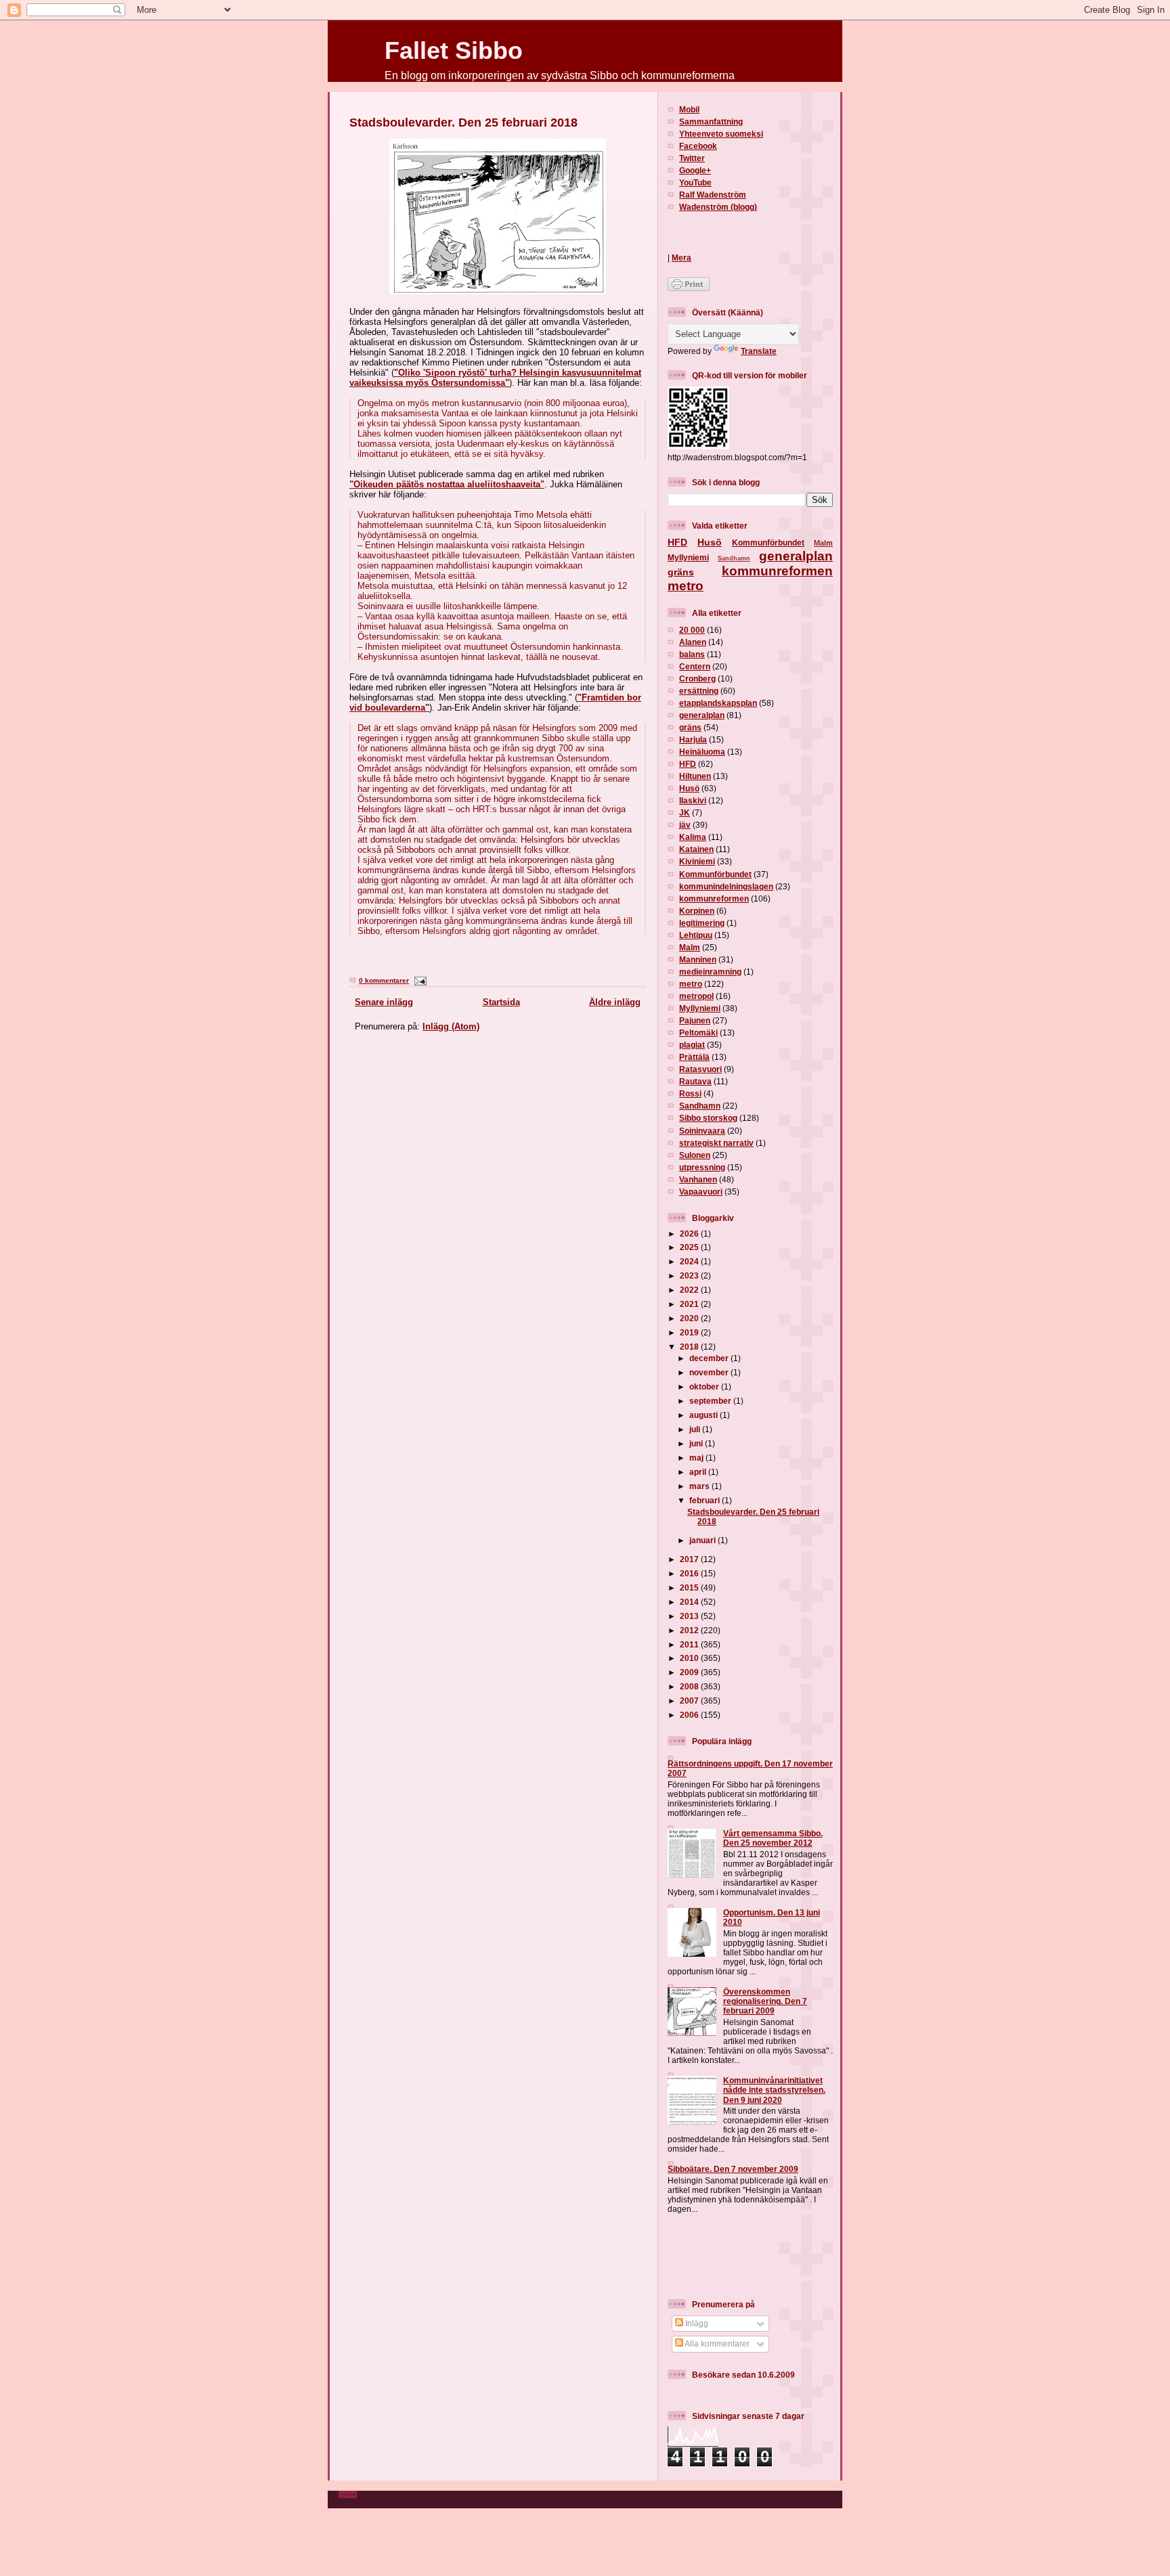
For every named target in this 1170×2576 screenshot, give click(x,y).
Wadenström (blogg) (718, 207)
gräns (681, 572)
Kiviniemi (697, 861)
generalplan (796, 556)
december (710, 1358)
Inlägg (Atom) (451, 1026)
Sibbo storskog (708, 1118)
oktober (705, 1386)
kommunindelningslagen (726, 886)
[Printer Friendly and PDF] (689, 288)
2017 (690, 1559)
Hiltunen (695, 776)
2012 (690, 1630)
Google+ (695, 170)
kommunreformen (777, 571)
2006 (690, 1715)
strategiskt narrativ (716, 1143)
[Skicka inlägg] (419, 980)
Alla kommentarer (716, 2344)
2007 (690, 1701)
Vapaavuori (701, 1192)
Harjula (693, 739)
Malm (823, 543)
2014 (690, 1602)
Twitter (692, 158)
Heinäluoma (702, 752)
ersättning (699, 691)
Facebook (698, 146)
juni (697, 1443)
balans (692, 654)
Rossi (690, 1093)
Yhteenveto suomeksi (721, 134)
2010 (690, 1658)
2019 (690, 1332)
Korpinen (697, 911)
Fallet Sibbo (454, 50)
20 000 (692, 630)
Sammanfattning (711, 121)
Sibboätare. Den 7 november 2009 (733, 2169)
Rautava (695, 1081)
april (699, 1472)
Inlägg (696, 2323)
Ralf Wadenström (713, 195)
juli (696, 1429)
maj (697, 1458)
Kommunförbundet (768, 542)
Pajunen (695, 1020)
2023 (690, 1275)
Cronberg (697, 679)
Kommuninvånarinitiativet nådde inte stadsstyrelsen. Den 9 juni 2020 (774, 2090)
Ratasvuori (700, 1069)
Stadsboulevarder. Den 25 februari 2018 (463, 123)
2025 (690, 1247)
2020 (690, 1318)
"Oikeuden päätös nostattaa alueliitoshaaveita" (447, 484)
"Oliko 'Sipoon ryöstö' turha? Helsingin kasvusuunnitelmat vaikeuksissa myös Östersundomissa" (495, 378)
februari (706, 1500)
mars (700, 1486)
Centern (695, 666)
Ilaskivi (693, 800)
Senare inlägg (384, 1002)
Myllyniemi (688, 557)
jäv (685, 825)
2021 (690, 1304)
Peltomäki (698, 1032)
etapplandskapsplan (718, 703)
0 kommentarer (384, 980)
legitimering (702, 923)
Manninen (698, 959)
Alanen (693, 642)
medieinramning (710, 972)
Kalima (693, 837)
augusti (705, 1415)
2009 (690, 1672)
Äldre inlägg (615, 1002)
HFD (677, 542)
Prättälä (694, 1057)
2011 (690, 1644)
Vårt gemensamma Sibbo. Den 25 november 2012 (773, 1838)
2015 (690, 1587)
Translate (759, 351)
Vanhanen (698, 1179)
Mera (681, 258)
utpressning (702, 1167)
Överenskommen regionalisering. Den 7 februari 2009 (765, 2001)
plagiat (692, 1045)
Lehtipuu (696, 935)
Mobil (689, 109)
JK (685, 813)
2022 (690, 1290)
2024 (690, 1261)
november (710, 1372)
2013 (690, 1616)
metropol (696, 996)
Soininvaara (702, 1131)
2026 (690, 1234)
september (711, 1401)
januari (703, 1540)
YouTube (695, 182)
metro (686, 586)
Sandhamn (734, 558)
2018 (690, 1347)
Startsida (501, 1002)
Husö (710, 542)
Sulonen (695, 1155)
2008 (690, 1686)
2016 (690, 1573)
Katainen (696, 849)
